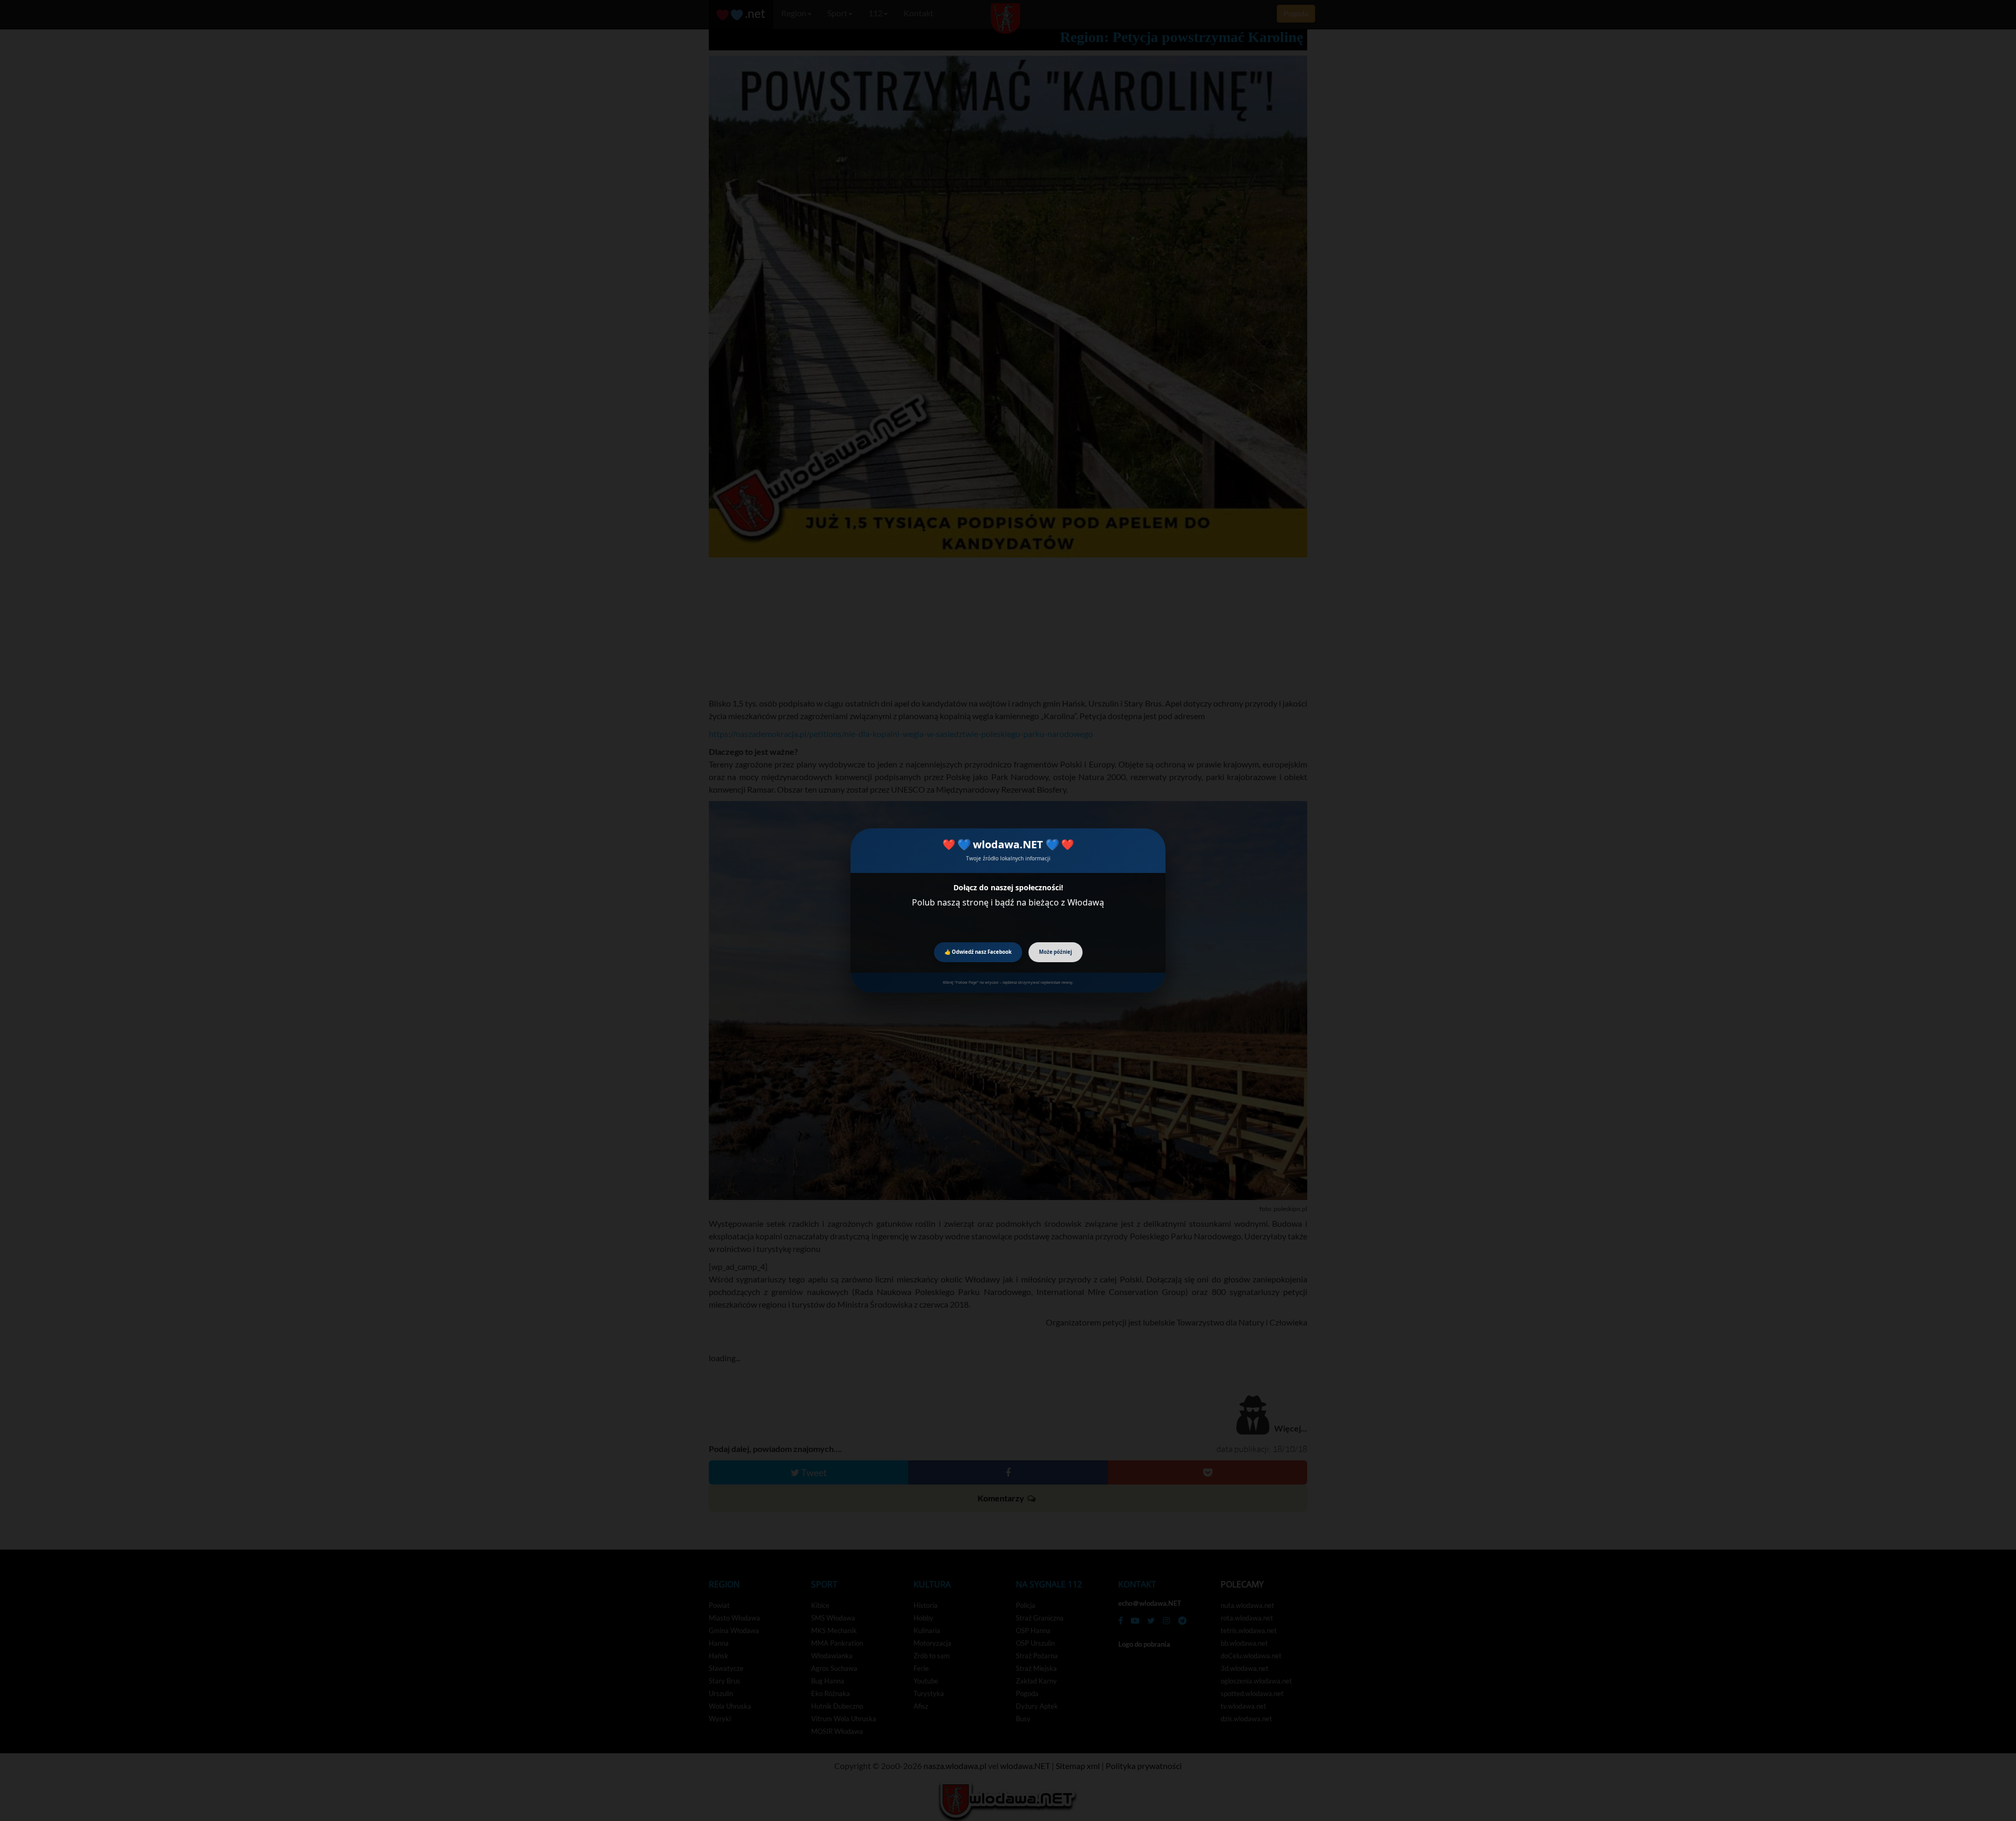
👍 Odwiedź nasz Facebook (978, 952)
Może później (1056, 952)
